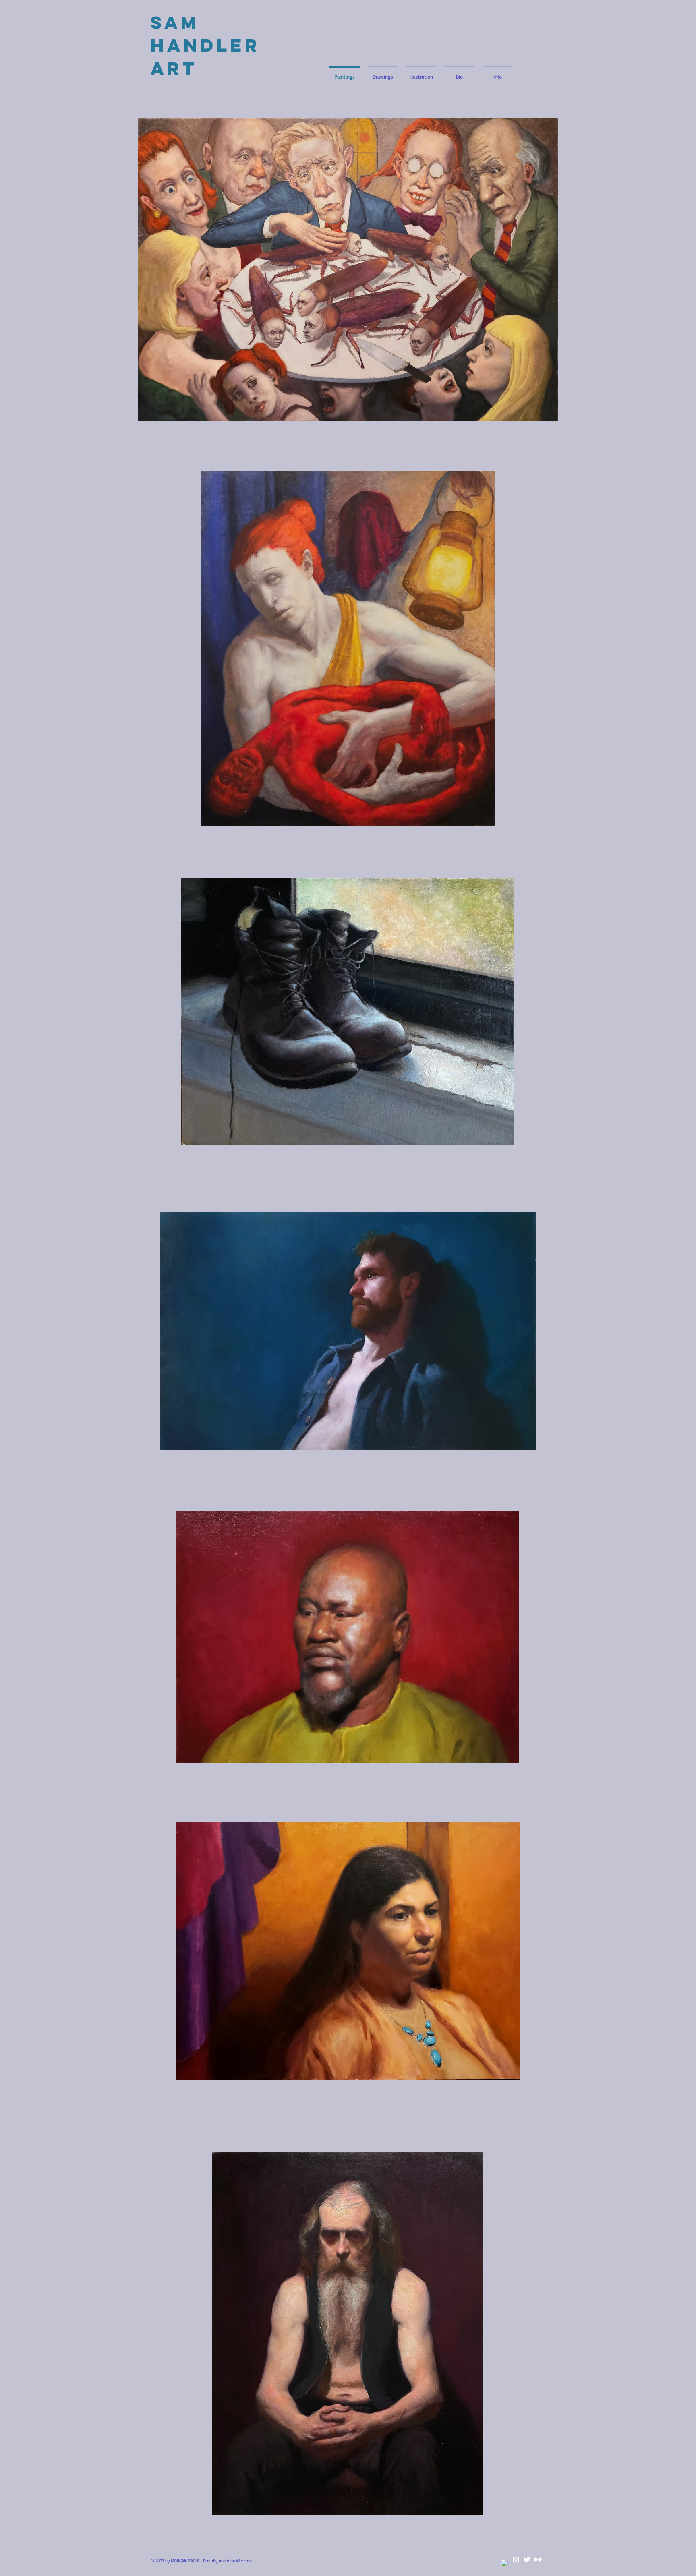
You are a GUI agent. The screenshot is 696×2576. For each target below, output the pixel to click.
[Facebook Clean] (505, 2564)
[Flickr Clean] (538, 2559)
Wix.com (244, 2561)
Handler (209, 45)
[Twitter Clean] (527, 2559)
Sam (175, 22)
